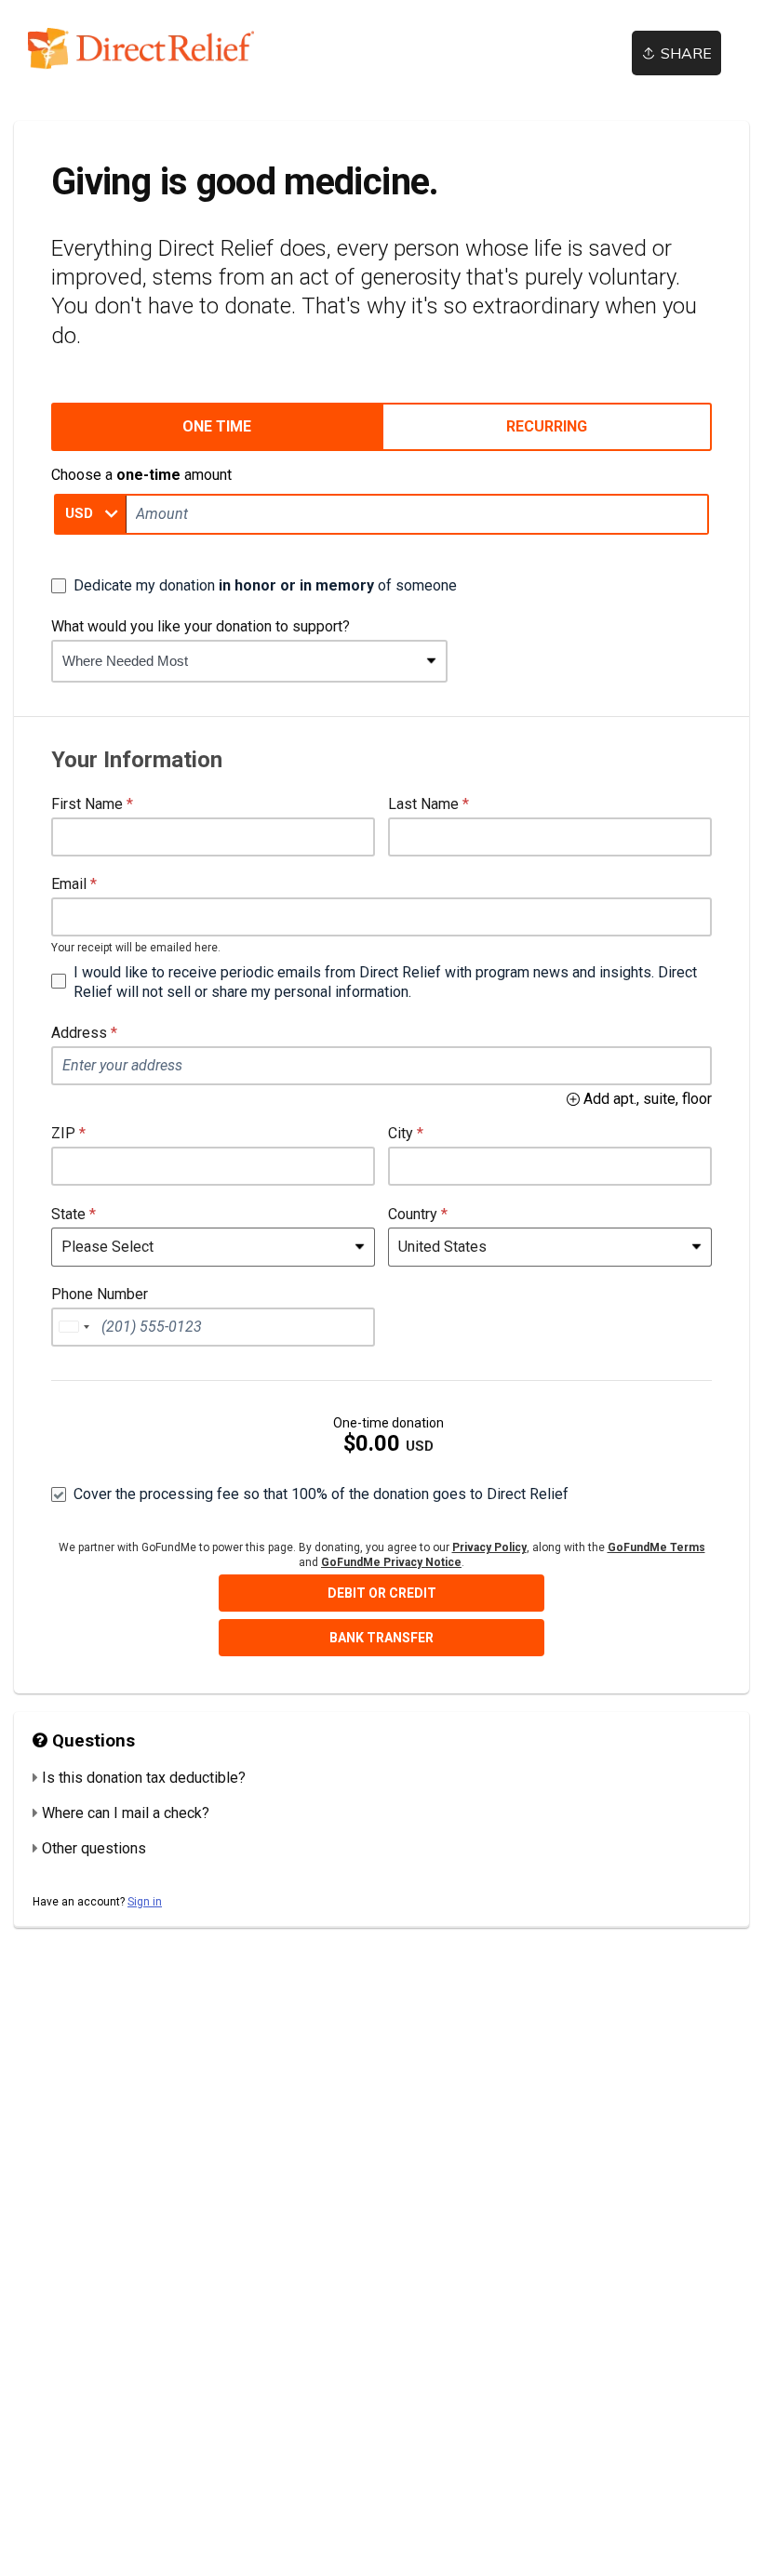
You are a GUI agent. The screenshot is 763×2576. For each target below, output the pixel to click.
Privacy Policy (489, 1547)
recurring (547, 426)
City (401, 1133)
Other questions (94, 1848)
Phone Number (100, 1294)
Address (79, 1033)
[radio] (216, 427)
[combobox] (235, 661)
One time (217, 426)
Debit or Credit (382, 1593)
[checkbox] (254, 586)
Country (413, 1214)
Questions (91, 1741)
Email (69, 884)
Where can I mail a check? (126, 1813)
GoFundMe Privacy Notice (391, 1562)
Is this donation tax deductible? (144, 1778)
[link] (141, 49)
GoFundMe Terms (656, 1547)
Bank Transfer (381, 1638)
